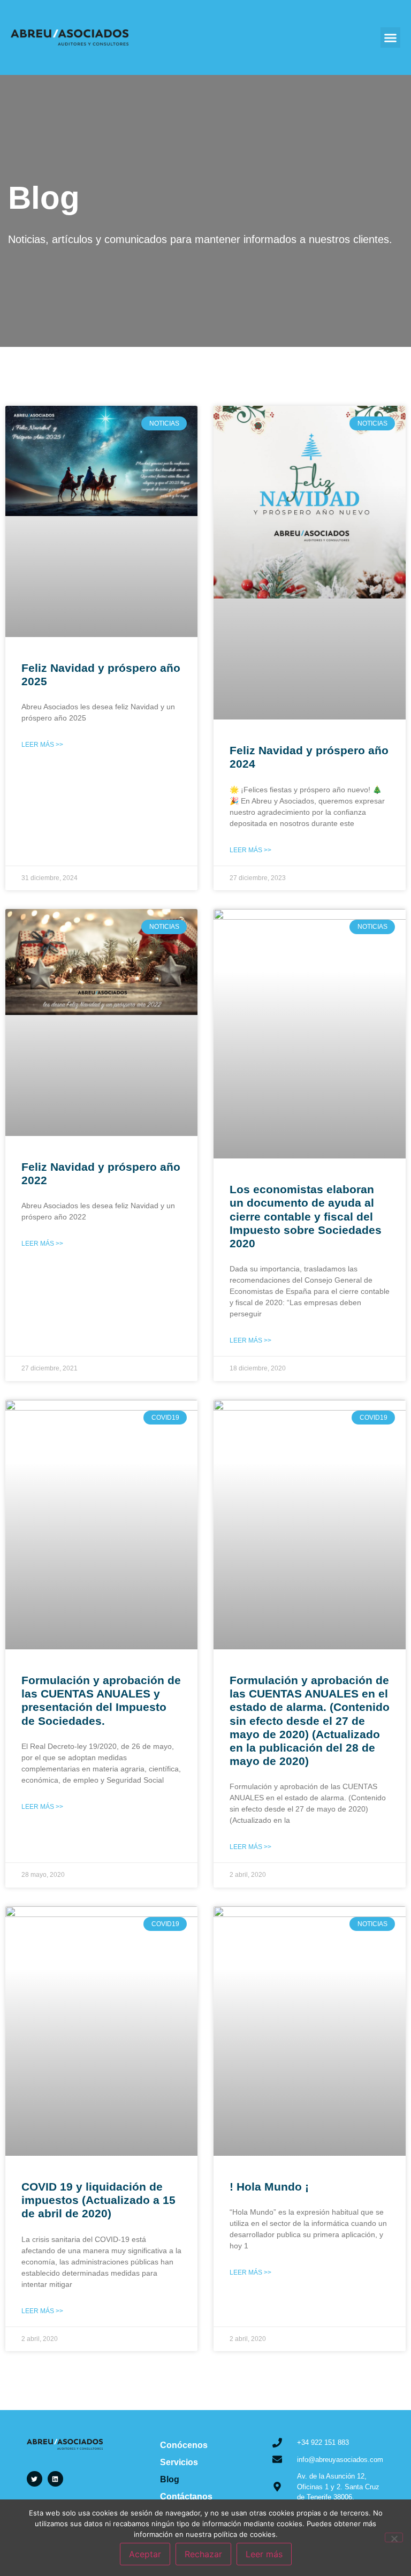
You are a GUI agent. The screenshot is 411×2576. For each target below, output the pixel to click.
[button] (391, 37)
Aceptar (145, 2554)
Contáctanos (186, 2497)
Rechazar (203, 2554)
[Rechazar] (394, 2537)
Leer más (264, 2554)
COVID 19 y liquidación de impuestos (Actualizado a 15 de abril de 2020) (98, 2200)
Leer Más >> (42, 745)
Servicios (179, 2462)
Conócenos (184, 2445)
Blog (170, 2479)
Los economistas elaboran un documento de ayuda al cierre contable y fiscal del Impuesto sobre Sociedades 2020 (306, 1216)
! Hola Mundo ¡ (269, 2187)
